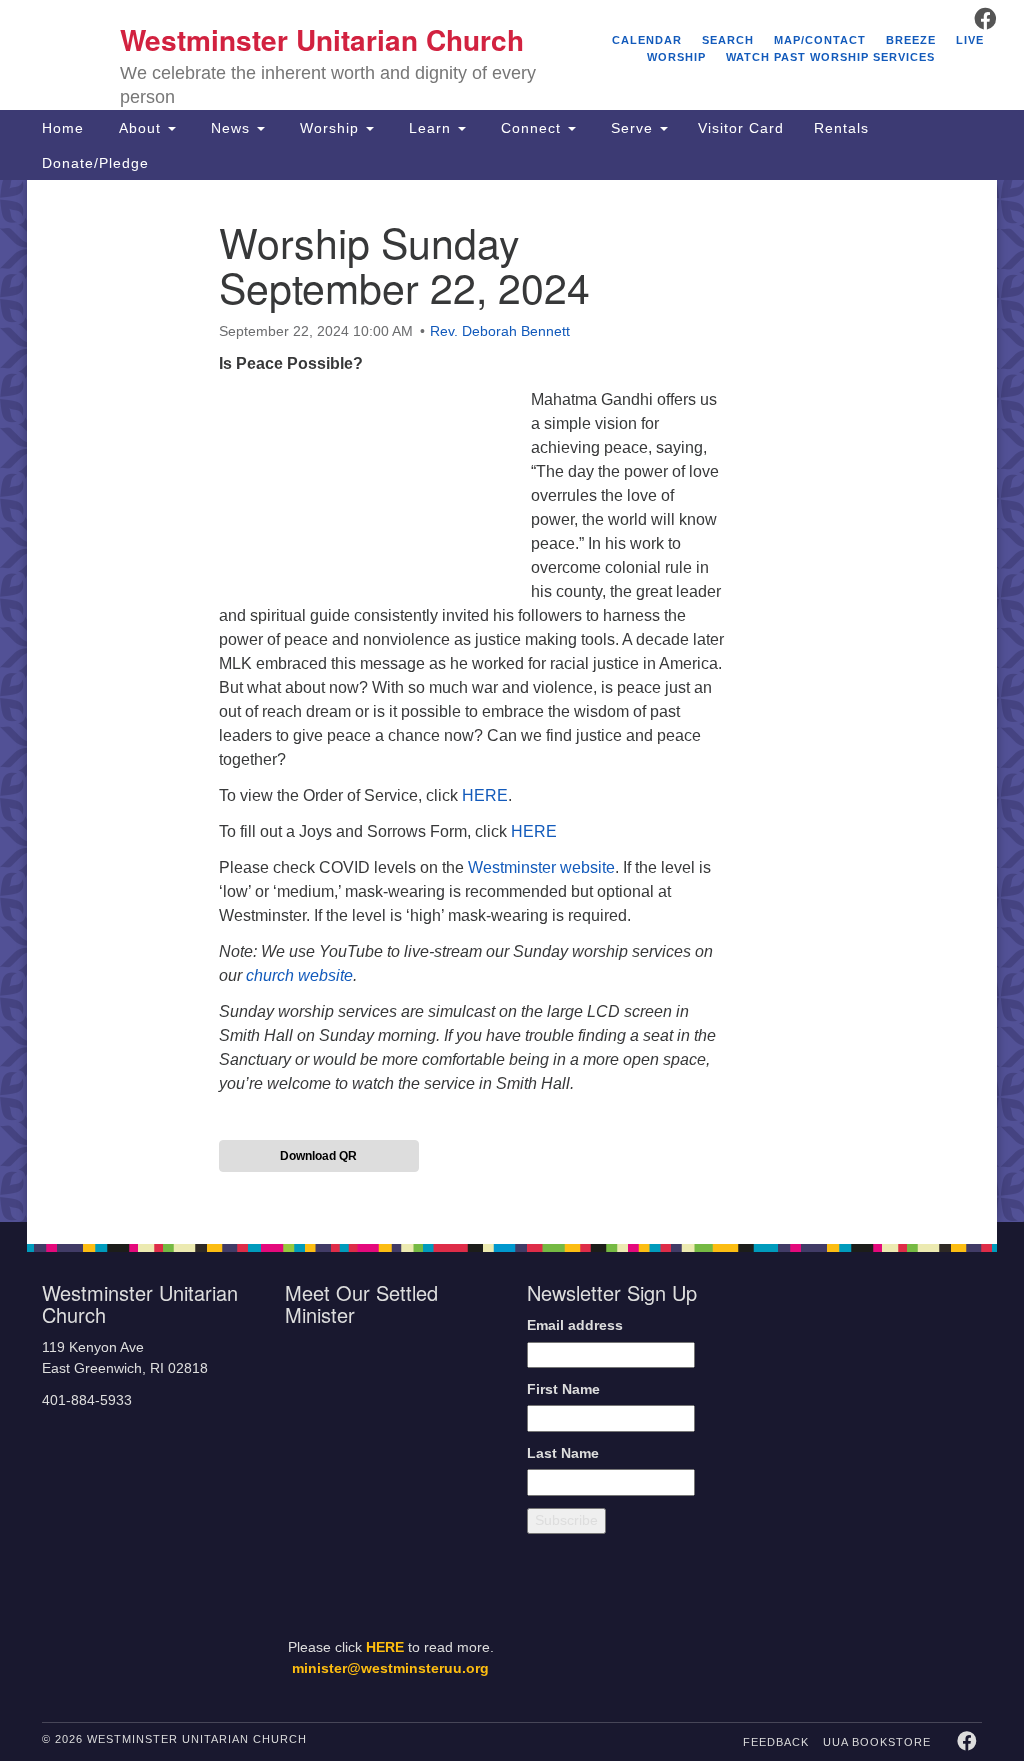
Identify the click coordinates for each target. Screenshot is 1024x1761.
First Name (563, 1389)
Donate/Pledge (95, 163)
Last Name (563, 1453)
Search (728, 40)
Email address (575, 1325)
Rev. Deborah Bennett (500, 331)
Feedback (776, 1742)
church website (299, 975)
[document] (512, 701)
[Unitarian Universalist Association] (878, 1357)
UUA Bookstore (877, 1742)
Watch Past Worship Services (830, 57)
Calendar (647, 40)
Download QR (318, 1156)
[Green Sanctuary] (942, 1535)
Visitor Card (741, 128)
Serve (632, 128)
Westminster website (541, 867)
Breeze (911, 40)
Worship (329, 128)
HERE (485, 795)
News (230, 128)
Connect (531, 128)
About (140, 128)
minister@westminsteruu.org (390, 1668)
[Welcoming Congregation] (835, 1535)
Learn (430, 128)
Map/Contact (820, 40)
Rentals (841, 128)
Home (63, 128)
